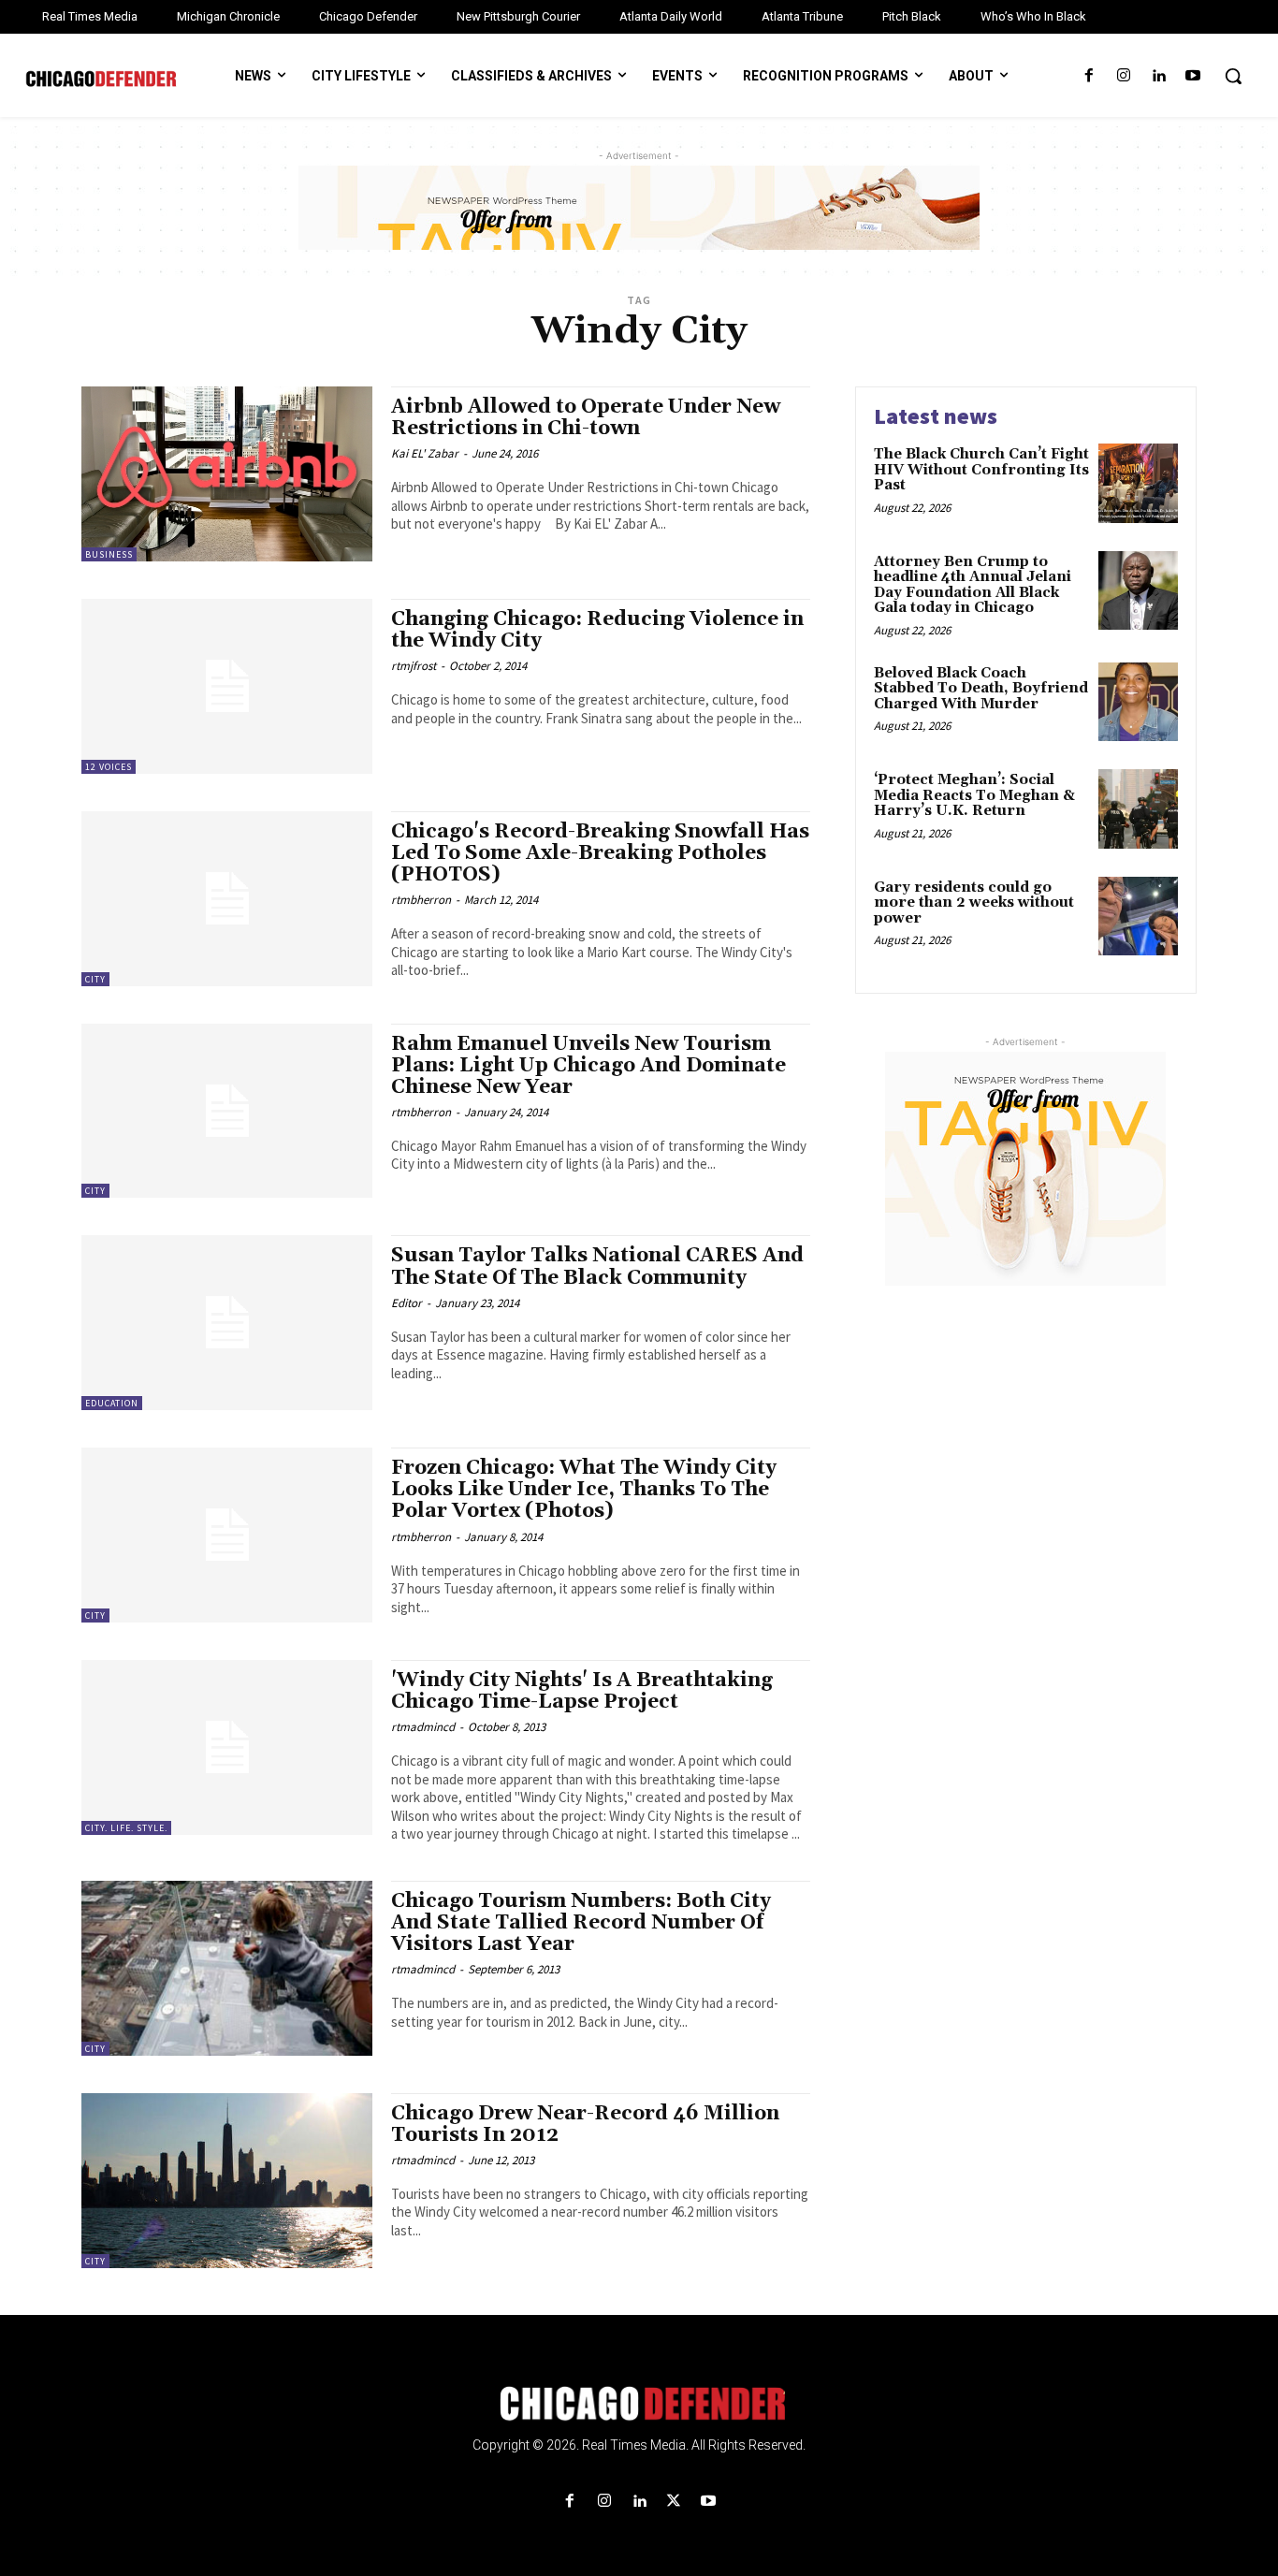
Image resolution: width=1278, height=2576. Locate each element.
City (95, 979)
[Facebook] (1089, 76)
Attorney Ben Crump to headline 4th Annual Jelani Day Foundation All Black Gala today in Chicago (973, 585)
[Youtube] (1193, 76)
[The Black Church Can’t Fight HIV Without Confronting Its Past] (1138, 483)
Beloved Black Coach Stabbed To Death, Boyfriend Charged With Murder (981, 689)
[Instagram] (1123, 76)
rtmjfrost (414, 666)
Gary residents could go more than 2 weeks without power (974, 903)
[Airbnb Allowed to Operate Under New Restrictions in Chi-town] (227, 474)
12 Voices (109, 767)
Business (109, 554)
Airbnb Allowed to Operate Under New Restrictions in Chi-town (586, 418)
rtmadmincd (423, 1727)
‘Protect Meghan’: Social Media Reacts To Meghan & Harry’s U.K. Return (974, 795)
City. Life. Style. (126, 1828)
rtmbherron (421, 900)
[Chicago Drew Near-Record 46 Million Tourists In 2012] (227, 2181)
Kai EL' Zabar (425, 453)
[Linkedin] (1159, 76)
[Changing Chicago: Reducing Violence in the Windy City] (227, 686)
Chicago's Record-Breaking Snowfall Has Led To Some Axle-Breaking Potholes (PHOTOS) (600, 853)
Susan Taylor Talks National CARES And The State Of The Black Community (597, 1266)
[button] (1233, 76)
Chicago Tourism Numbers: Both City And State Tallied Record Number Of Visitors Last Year (581, 1923)
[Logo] (639, 2404)
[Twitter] (674, 2502)
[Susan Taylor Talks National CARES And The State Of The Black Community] (227, 1323)
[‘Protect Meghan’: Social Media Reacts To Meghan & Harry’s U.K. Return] (1138, 809)
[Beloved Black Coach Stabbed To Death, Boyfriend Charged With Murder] (1138, 702)
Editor (407, 1303)
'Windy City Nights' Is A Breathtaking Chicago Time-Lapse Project (582, 1691)
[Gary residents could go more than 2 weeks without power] (1138, 917)
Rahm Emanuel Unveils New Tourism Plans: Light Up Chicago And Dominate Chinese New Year (588, 1066)
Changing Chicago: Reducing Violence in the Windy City (597, 630)
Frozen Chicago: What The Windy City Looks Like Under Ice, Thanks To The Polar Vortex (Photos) (584, 1490)
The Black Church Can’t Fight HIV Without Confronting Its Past (981, 470)
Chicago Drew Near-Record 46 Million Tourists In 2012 (585, 2125)
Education (112, 1403)
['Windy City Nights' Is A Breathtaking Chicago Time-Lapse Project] (227, 1747)
